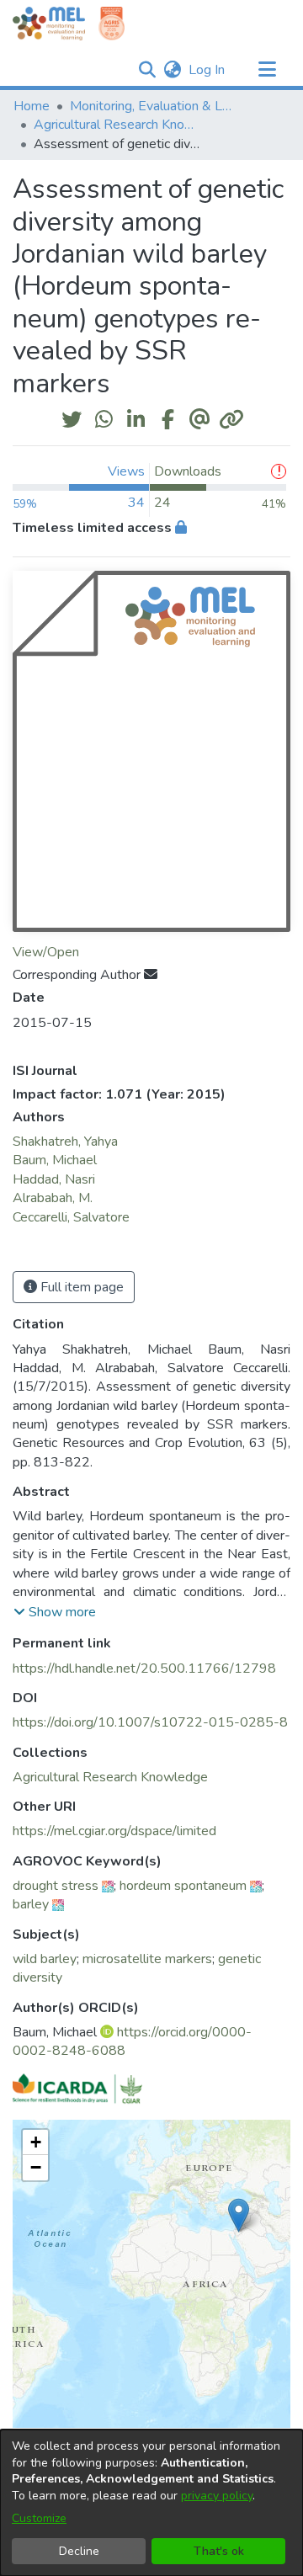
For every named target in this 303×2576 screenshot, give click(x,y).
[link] (110, 1777)
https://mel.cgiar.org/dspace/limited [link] (114, 1831)
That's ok (219, 2551)
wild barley (45, 1959)
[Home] (49, 24)
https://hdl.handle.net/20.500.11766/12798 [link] (144, 1669)
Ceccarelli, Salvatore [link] (71, 1217)
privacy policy (217, 2496)
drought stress (56, 1886)
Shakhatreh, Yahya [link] (65, 1142)
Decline (79, 2551)
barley (31, 1904)
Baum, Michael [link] (55, 1160)
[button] (147, 70)
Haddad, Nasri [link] (54, 1179)
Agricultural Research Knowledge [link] (118, 125)
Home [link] (32, 106)
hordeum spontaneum (183, 1886)
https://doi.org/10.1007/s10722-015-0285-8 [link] (150, 1722)
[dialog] (151, 2503)
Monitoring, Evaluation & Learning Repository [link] (154, 106)
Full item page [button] (80, 1287)
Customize (39, 2518)
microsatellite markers (147, 1959)
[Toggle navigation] (267, 70)
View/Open (46, 952)
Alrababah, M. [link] (53, 1198)
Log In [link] (207, 70)
